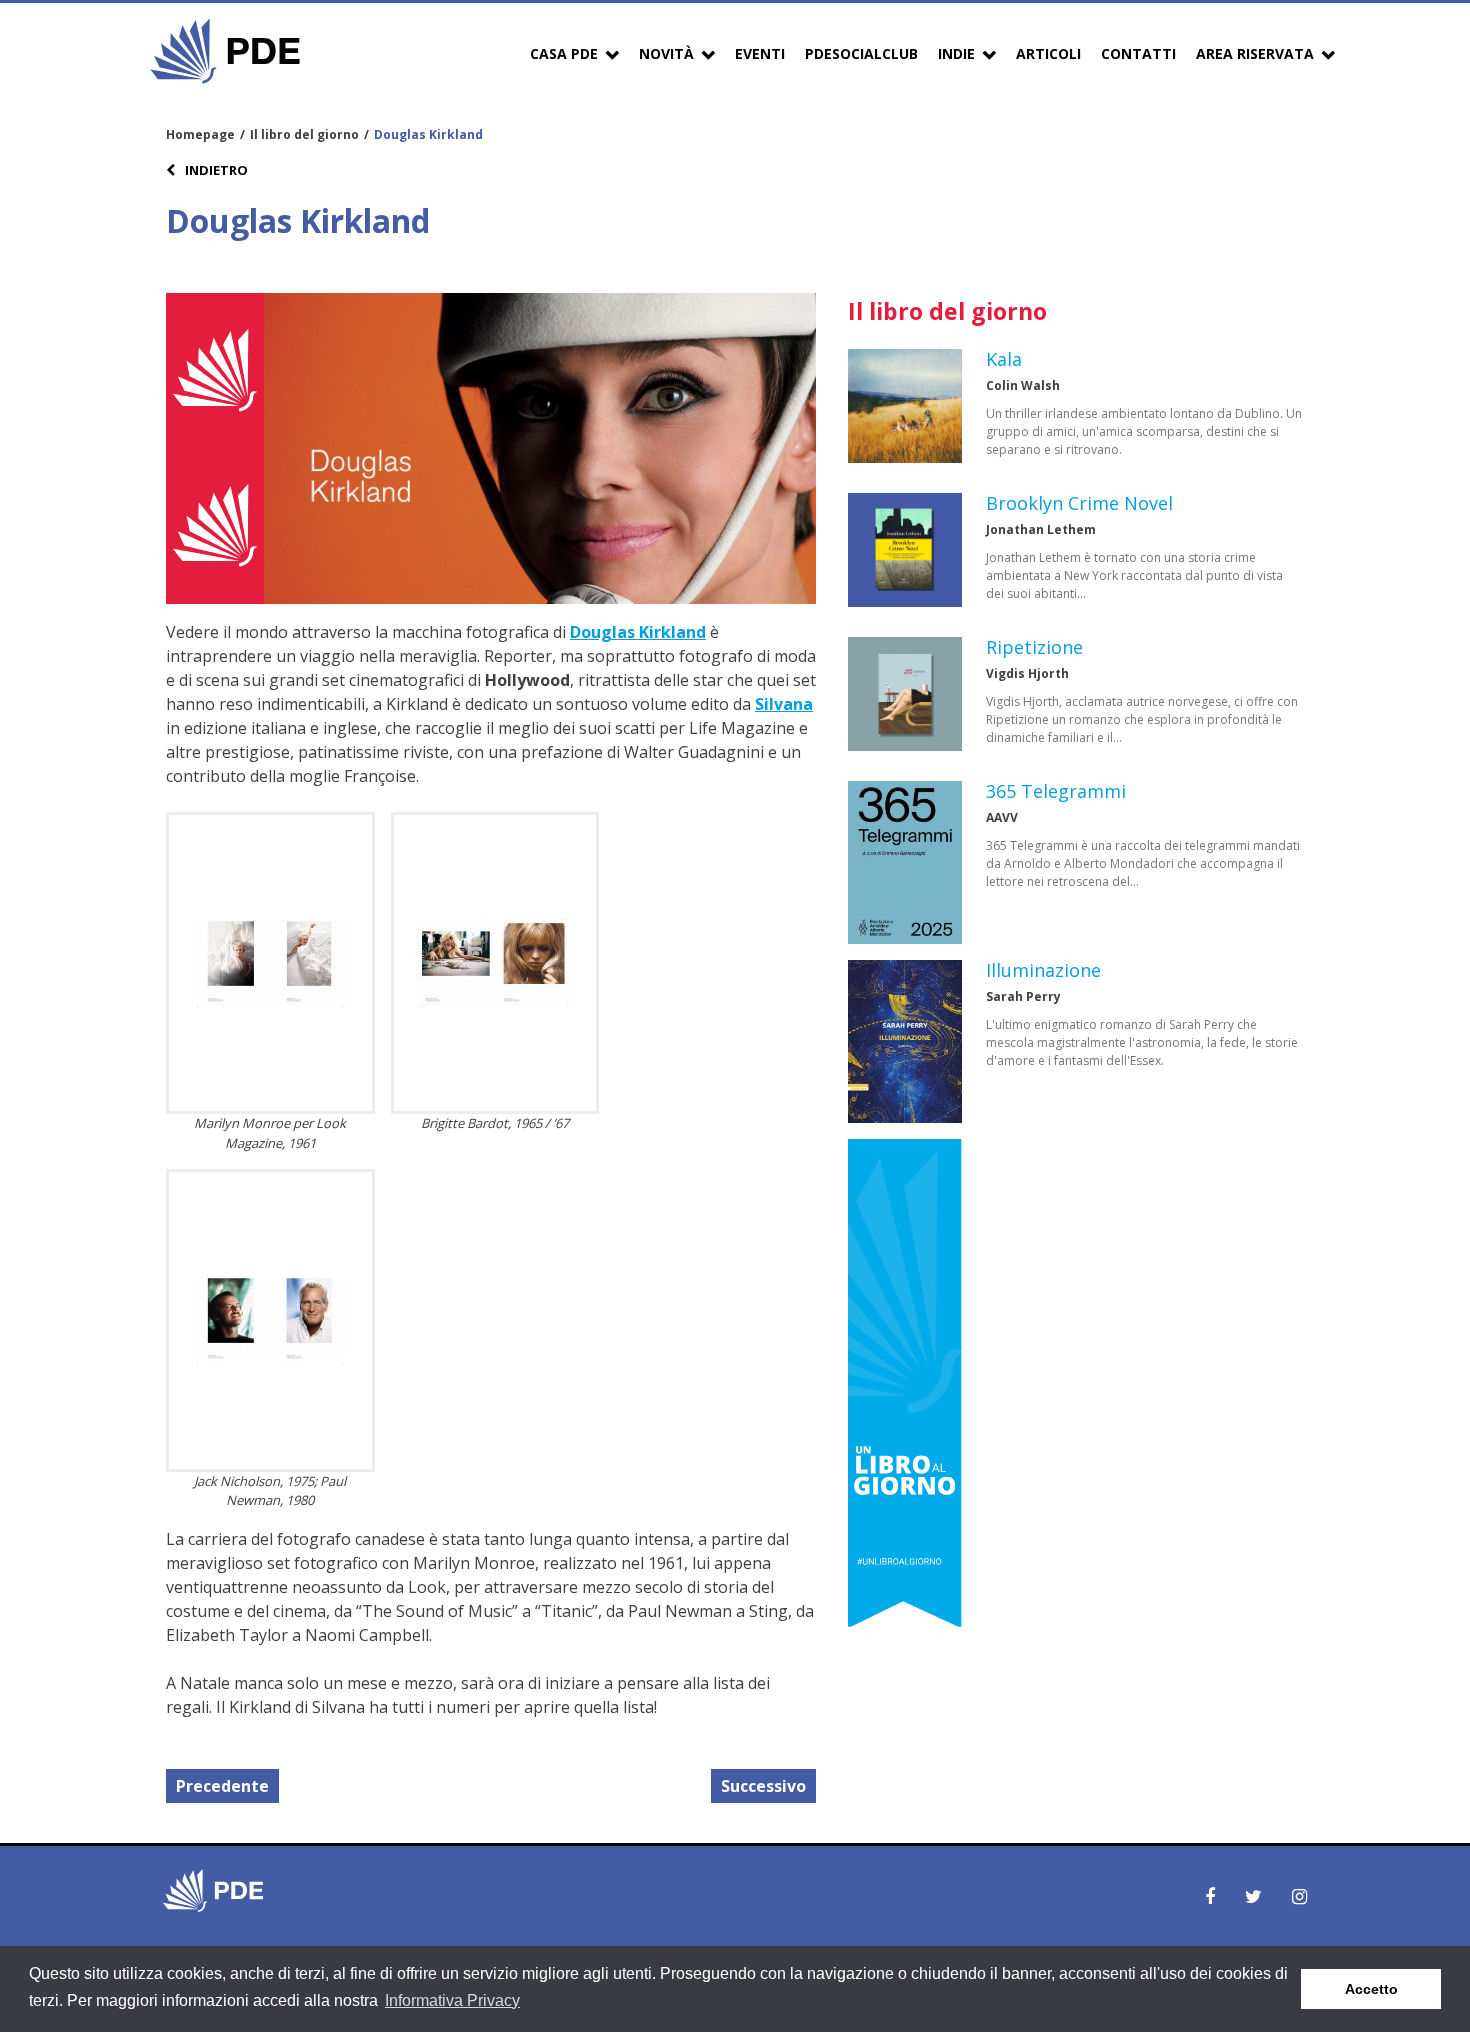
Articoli (1048, 53)
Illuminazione (1043, 970)
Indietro (215, 170)
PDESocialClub (861, 53)
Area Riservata (1255, 53)
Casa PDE (564, 53)
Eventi (760, 53)
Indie (956, 53)
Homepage (200, 134)
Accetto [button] (1371, 1989)
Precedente (222, 1786)
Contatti (1138, 53)
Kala (1004, 359)
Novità (666, 53)
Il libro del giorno (304, 134)
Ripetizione (1034, 647)
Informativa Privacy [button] (452, 2000)
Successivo (763, 1786)
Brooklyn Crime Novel (1079, 503)
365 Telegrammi (1056, 791)
